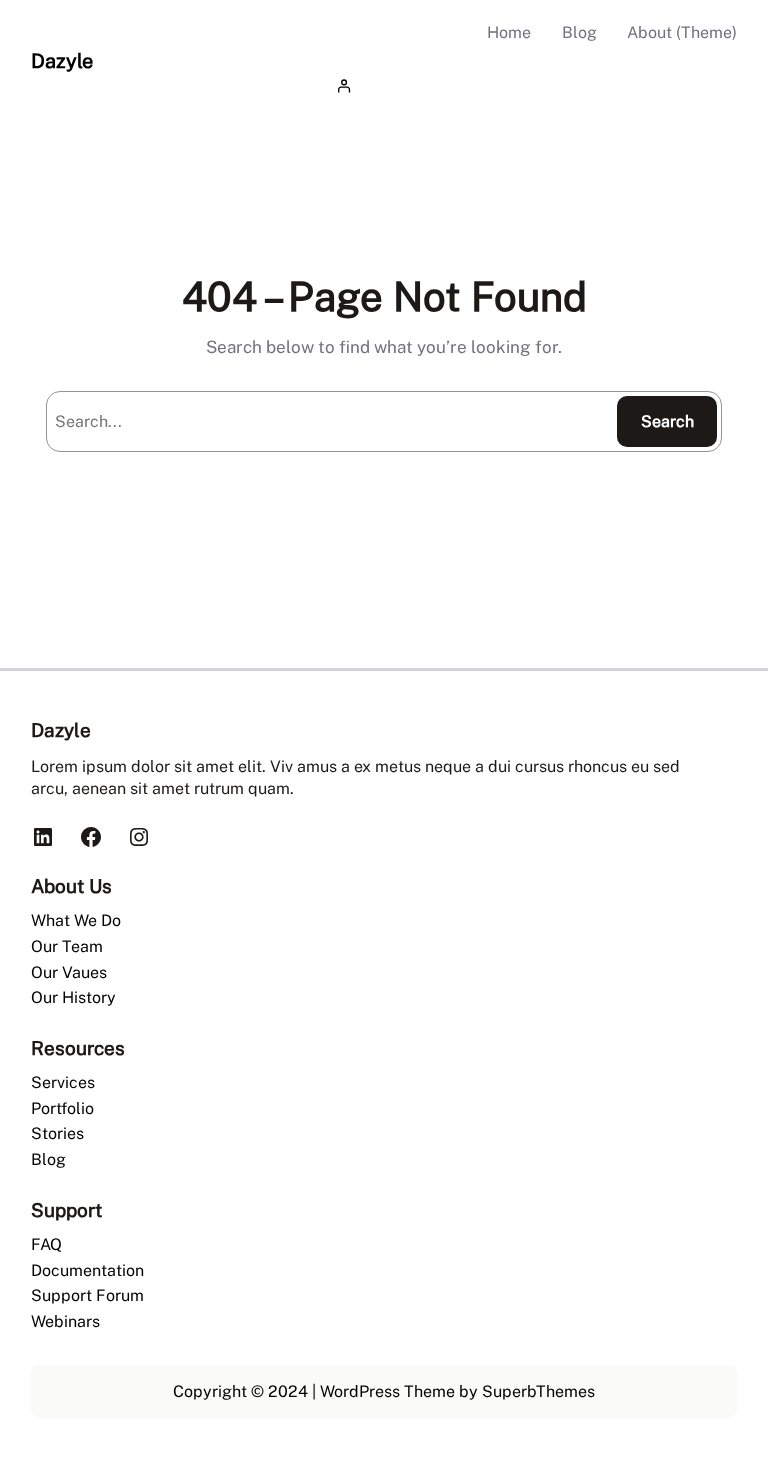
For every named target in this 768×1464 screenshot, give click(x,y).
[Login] (533, 86)
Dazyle (62, 60)
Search (667, 421)
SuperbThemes (538, 1391)
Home (509, 32)
